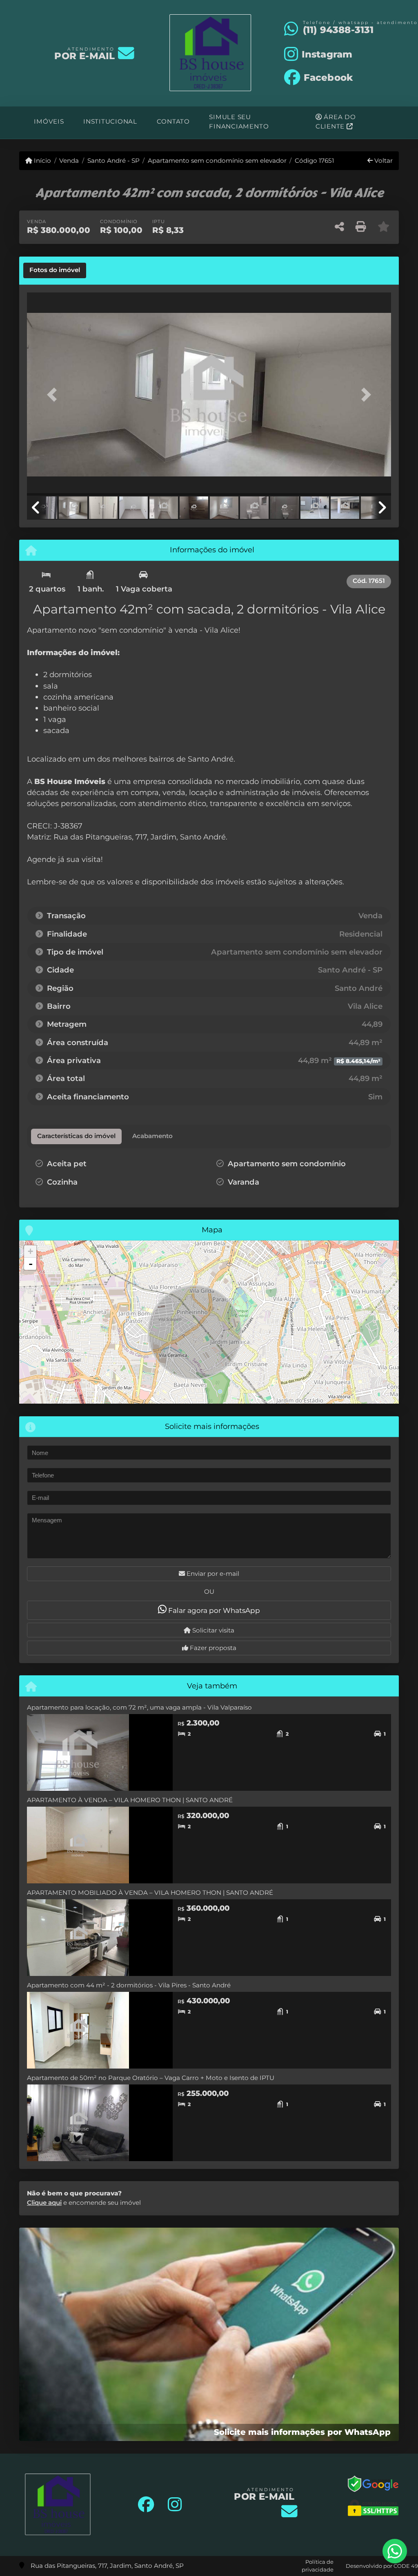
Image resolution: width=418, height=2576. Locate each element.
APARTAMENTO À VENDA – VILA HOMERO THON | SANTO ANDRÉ (130, 1800)
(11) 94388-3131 (338, 30)
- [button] (31, 1264)
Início (42, 161)
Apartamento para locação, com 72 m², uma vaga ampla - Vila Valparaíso (139, 1707)
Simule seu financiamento (239, 122)
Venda (69, 161)
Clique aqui (44, 2203)
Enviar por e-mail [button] (212, 1574)
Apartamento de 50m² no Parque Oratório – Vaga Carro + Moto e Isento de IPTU (151, 2078)
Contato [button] (173, 121)
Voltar (383, 161)
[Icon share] (146, 2505)
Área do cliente (336, 122)
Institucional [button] (110, 121)
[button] (54, 395)
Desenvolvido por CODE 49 (382, 2566)
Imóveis (49, 121)
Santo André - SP (113, 161)
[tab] (55, 270)
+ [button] (30, 1251)
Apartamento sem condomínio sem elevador (217, 161)
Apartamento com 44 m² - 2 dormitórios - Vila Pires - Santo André (129, 1985)
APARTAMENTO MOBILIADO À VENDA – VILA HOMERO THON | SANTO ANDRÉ (150, 1893)
